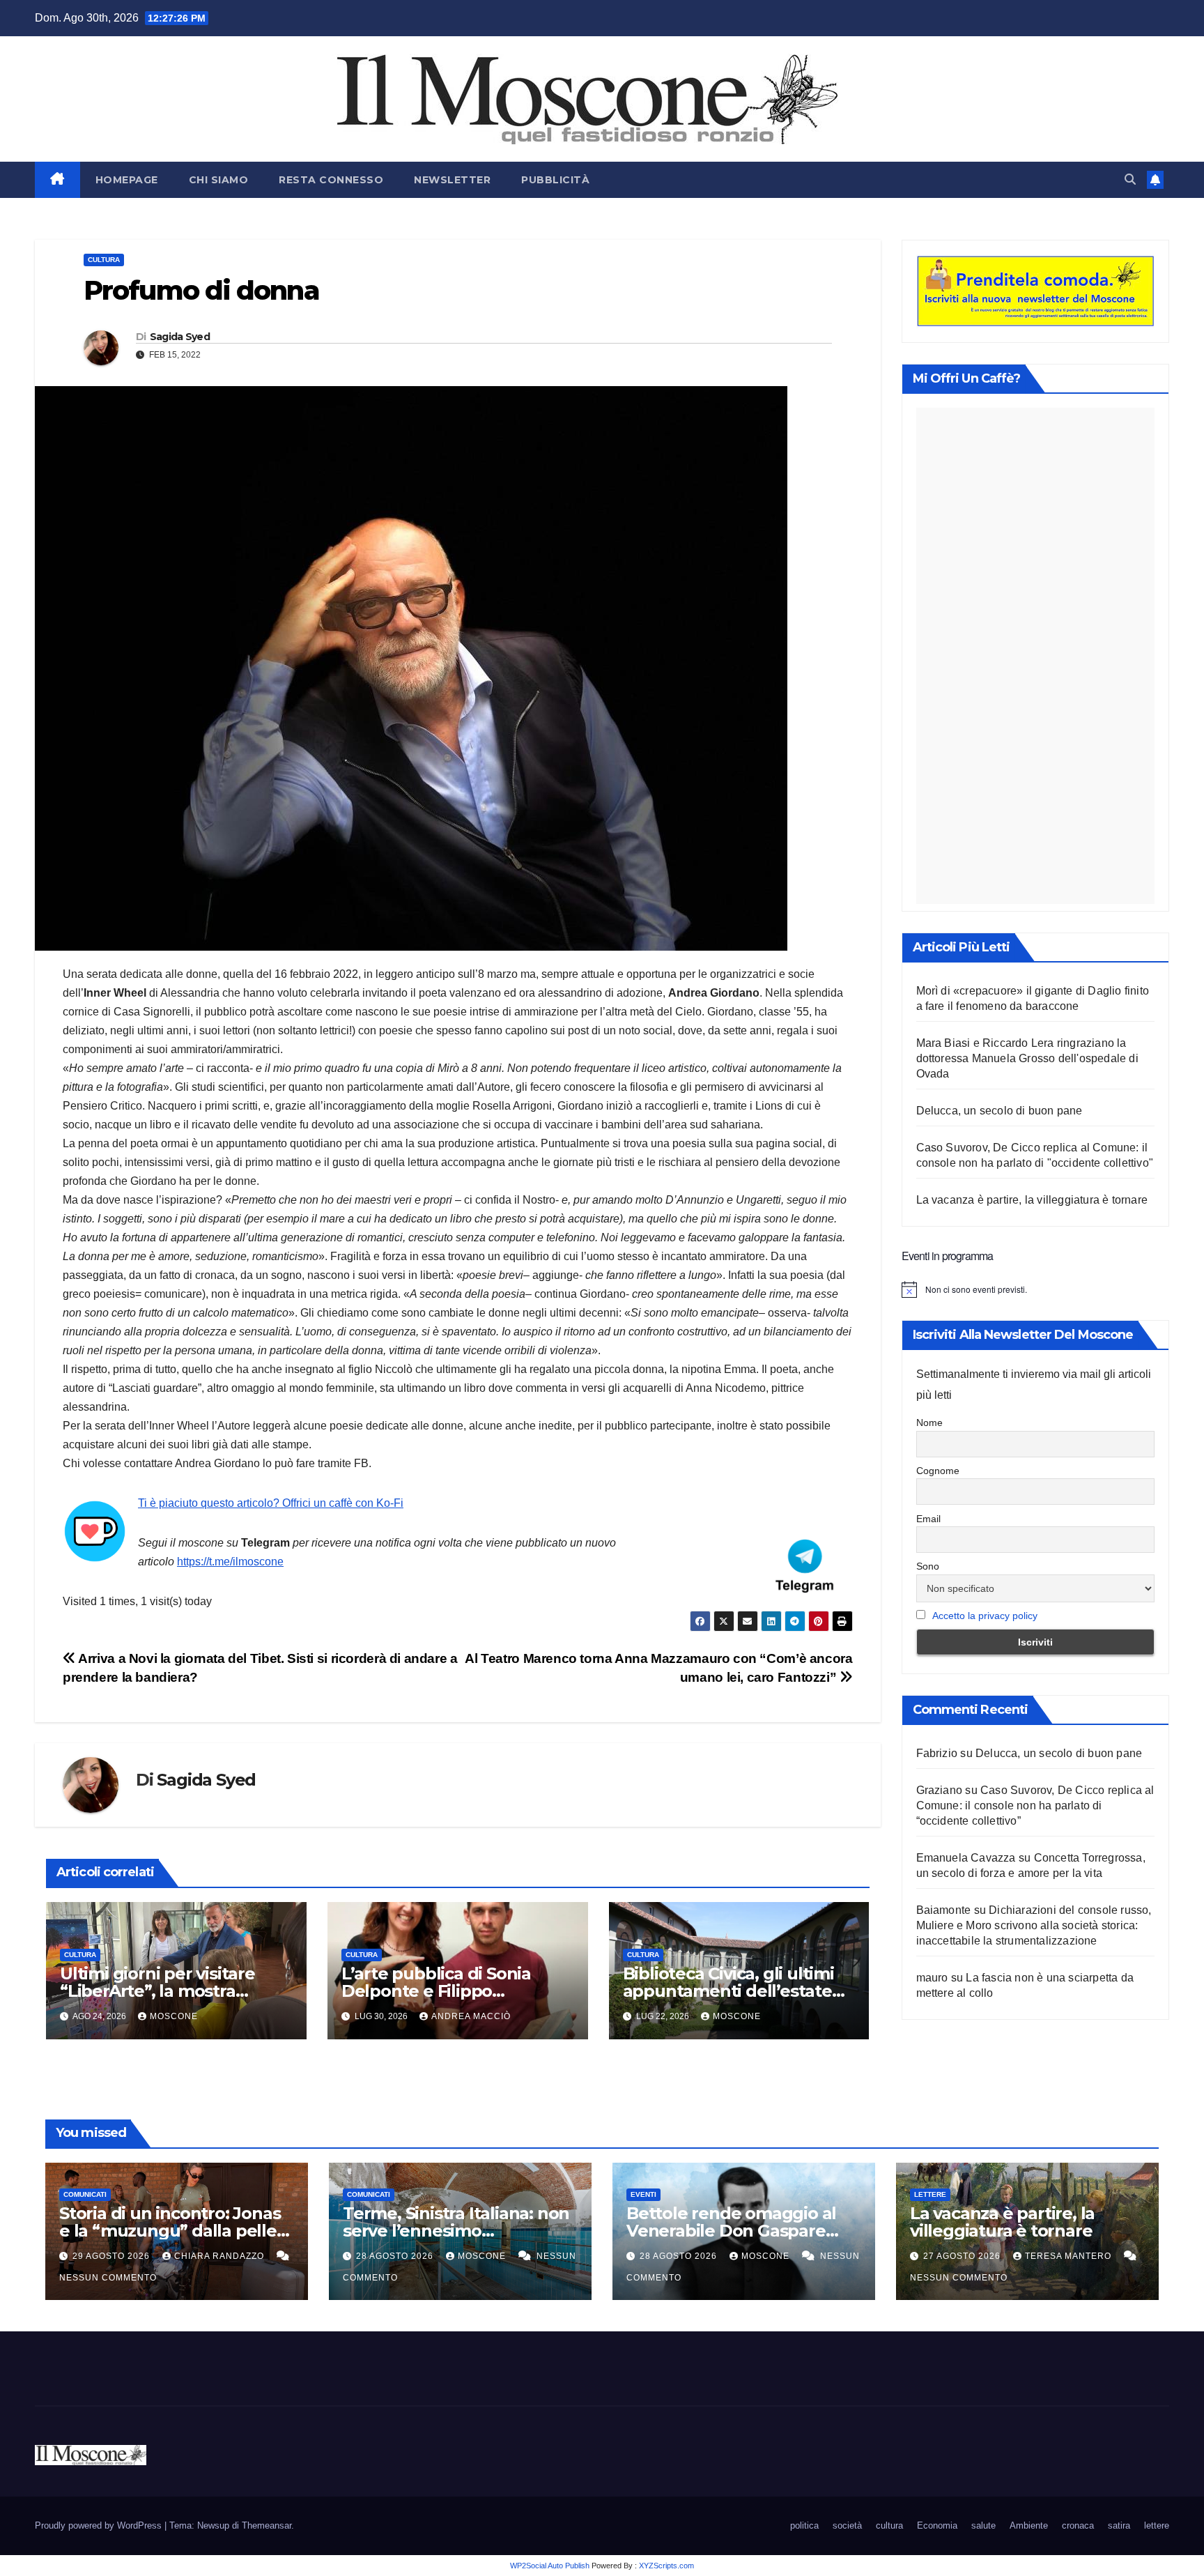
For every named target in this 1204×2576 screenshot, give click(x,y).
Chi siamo (219, 180)
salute (983, 2525)
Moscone (174, 2016)
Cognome (938, 1471)
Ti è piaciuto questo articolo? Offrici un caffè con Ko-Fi (271, 1503)
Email (928, 1519)
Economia (937, 2525)
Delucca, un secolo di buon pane (1000, 1111)
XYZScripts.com (666, 2566)
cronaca (1078, 2525)
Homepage (127, 180)
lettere (930, 2194)
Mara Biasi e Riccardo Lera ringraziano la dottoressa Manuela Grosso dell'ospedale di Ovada (1027, 1058)
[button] (1130, 179)
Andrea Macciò (471, 2016)
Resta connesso (331, 180)
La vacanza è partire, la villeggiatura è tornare (1032, 1200)
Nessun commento (108, 2278)
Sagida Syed (180, 337)
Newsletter (452, 180)
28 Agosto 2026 (396, 2256)
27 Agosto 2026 (963, 2256)
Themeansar (267, 2525)
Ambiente (1029, 2525)
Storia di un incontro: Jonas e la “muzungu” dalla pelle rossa (170, 2231)
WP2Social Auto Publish (550, 2566)
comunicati (85, 2194)
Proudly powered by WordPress (100, 2525)
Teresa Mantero (1070, 2256)
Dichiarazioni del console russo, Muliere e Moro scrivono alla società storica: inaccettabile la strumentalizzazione (1034, 1925)
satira (1119, 2525)
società (847, 2525)
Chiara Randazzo (221, 2256)
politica (804, 2525)
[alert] (1036, 1289)
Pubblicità (555, 180)
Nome (929, 1423)
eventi (643, 2194)
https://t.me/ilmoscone (230, 1562)
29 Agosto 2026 (113, 2256)
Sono (928, 1567)
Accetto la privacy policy (985, 1616)
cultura (104, 260)
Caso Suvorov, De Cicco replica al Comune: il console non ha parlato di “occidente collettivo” (1035, 1806)
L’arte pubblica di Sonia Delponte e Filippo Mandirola (436, 1991)
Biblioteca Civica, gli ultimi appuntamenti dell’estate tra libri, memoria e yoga (728, 1991)
